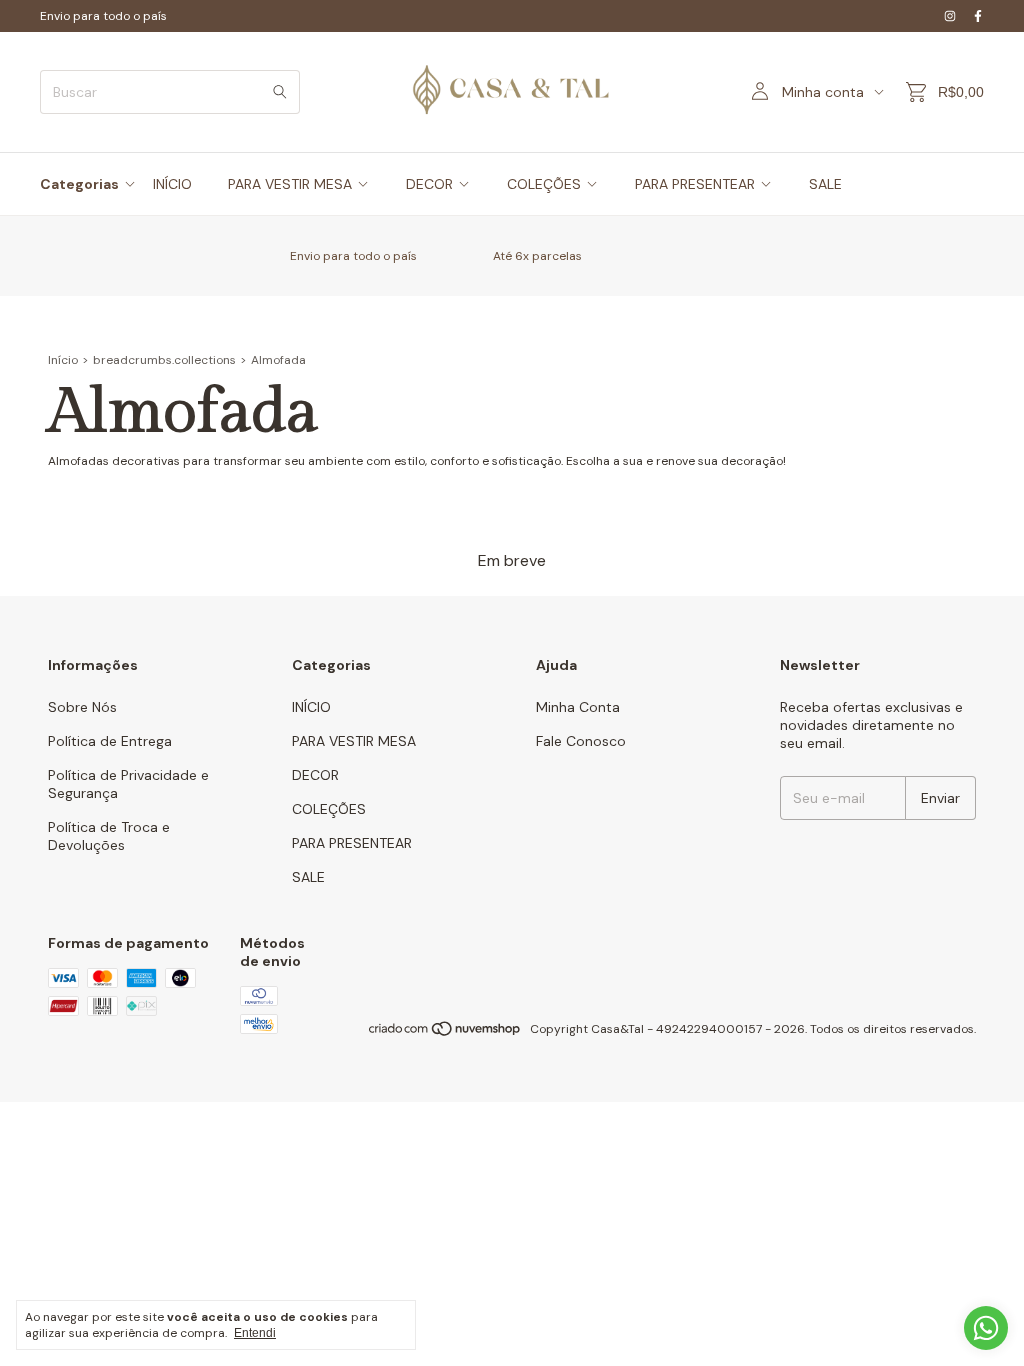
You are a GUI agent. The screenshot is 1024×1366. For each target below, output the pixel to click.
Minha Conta (578, 707)
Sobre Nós (82, 707)
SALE (825, 184)
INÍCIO (172, 184)
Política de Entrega (110, 741)
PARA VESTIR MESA (290, 184)
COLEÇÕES (544, 184)
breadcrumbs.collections (164, 360)
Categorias (79, 184)
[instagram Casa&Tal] (950, 16)
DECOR (429, 184)
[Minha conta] (760, 92)
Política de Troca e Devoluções (109, 836)
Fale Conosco (581, 741)
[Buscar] (280, 92)
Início (63, 360)
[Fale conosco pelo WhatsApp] (986, 1328)
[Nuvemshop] (445, 1034)
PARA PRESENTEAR (695, 184)
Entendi (255, 1333)
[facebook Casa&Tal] (978, 16)
